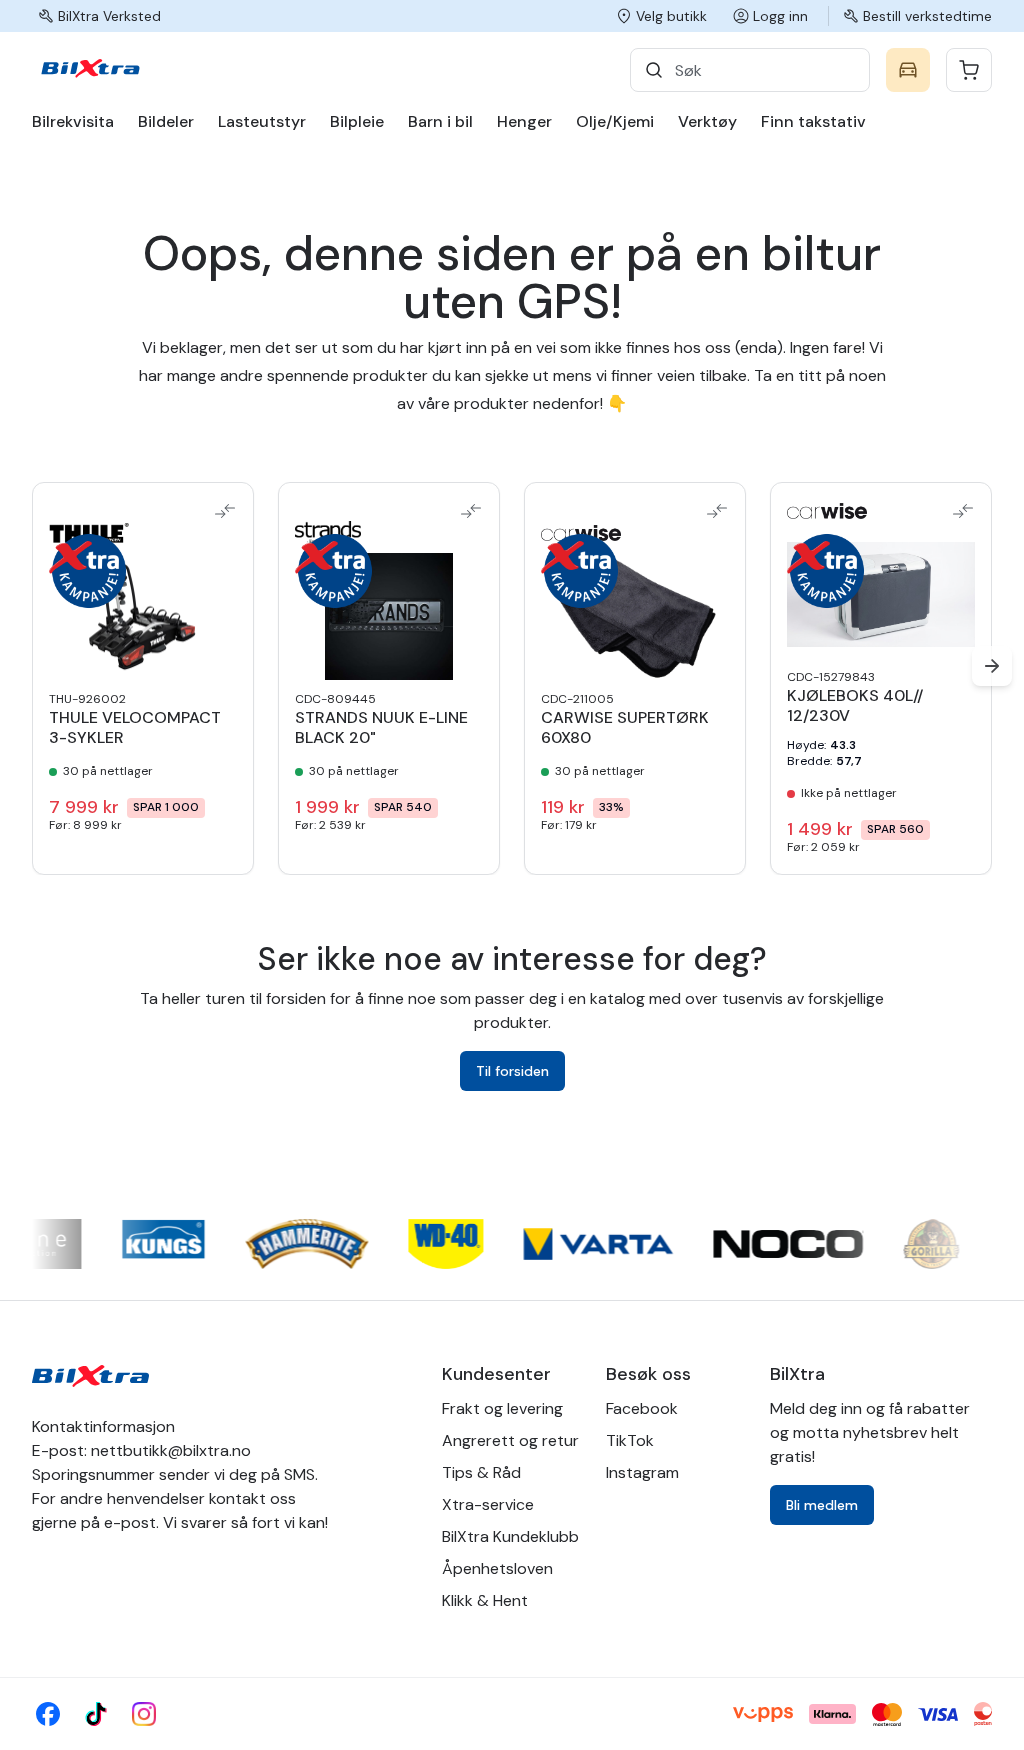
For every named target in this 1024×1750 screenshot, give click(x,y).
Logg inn (780, 16)
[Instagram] (144, 1714)
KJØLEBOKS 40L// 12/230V (855, 706)
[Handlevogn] (969, 70)
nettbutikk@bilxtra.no (171, 1450)
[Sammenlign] (225, 511)
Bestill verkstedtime (927, 16)
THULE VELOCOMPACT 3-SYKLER (135, 728)
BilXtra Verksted (109, 16)
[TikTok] (96, 1714)
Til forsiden (512, 1071)
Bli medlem (822, 1505)
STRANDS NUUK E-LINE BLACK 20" (381, 728)
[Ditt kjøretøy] (908, 70)
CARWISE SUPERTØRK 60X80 (625, 728)
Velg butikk (671, 16)
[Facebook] (48, 1714)
